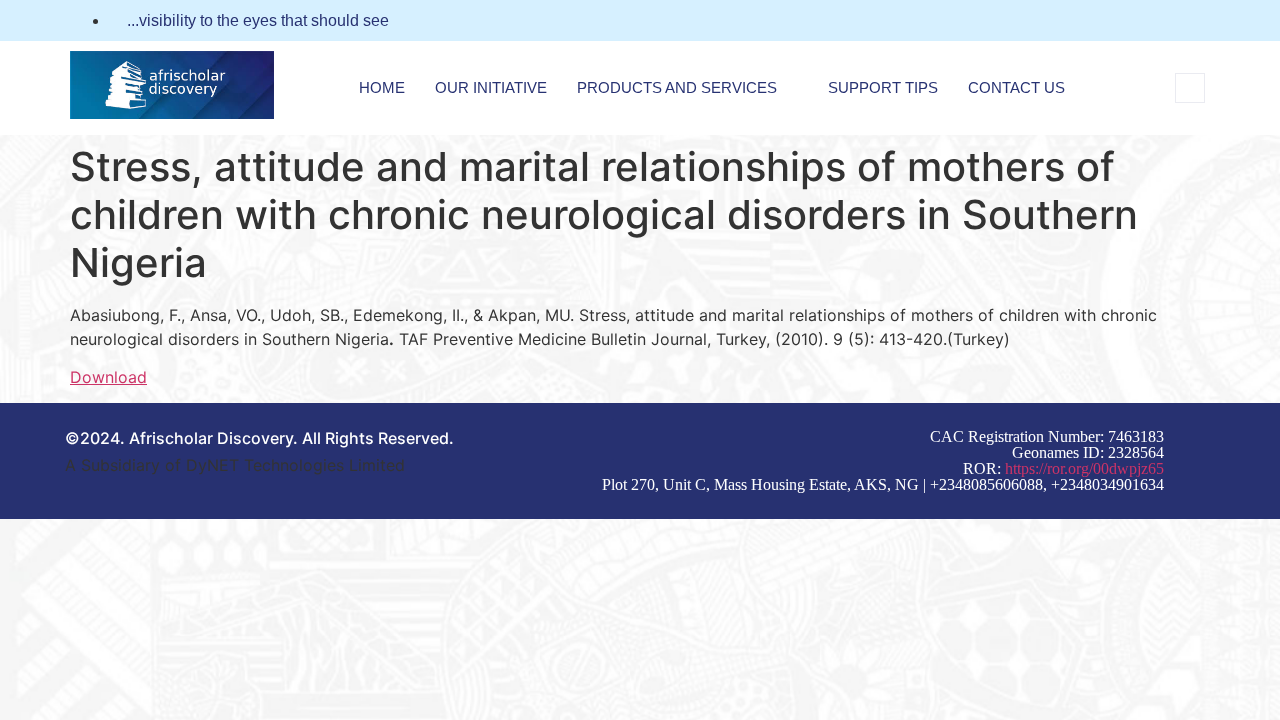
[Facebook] (1167, 21)
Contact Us (1016, 87)
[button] (1190, 88)
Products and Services (677, 87)
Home (382, 87)
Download (108, 377)
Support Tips (883, 87)
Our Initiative (491, 87)
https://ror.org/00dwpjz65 (1084, 468)
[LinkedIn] (1204, 21)
